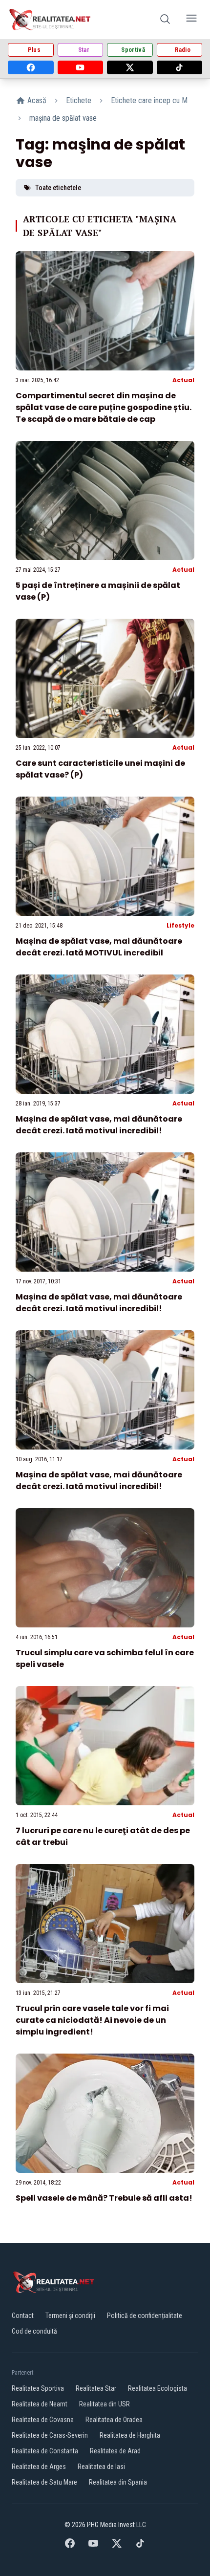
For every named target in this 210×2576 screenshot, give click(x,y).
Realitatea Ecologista (157, 2388)
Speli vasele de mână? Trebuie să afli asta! (104, 2198)
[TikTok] (180, 67)
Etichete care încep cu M (149, 100)
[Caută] (165, 20)
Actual (183, 380)
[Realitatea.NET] (51, 20)
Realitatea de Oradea (114, 2420)
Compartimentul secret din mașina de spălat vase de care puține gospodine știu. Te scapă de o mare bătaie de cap (104, 407)
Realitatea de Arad (115, 2451)
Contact (23, 2316)
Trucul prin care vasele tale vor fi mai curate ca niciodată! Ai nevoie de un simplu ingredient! (92, 2020)
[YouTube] (81, 67)
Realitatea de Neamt (40, 2404)
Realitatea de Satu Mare (44, 2482)
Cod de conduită (34, 2331)
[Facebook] (31, 67)
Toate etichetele (58, 188)
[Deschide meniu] (191, 20)
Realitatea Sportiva (38, 2388)
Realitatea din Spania (118, 2482)
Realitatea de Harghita (130, 2435)
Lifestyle (180, 925)
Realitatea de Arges (39, 2467)
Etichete (79, 100)
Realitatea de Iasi (101, 2467)
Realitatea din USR (105, 2404)
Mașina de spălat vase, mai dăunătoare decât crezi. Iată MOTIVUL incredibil (99, 947)
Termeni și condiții (70, 2316)
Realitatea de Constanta (45, 2451)
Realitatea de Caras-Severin (50, 2435)
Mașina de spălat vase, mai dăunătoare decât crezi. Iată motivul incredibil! (99, 1125)
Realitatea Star (96, 2388)
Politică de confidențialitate (145, 2316)
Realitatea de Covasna (43, 2420)
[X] (130, 67)
